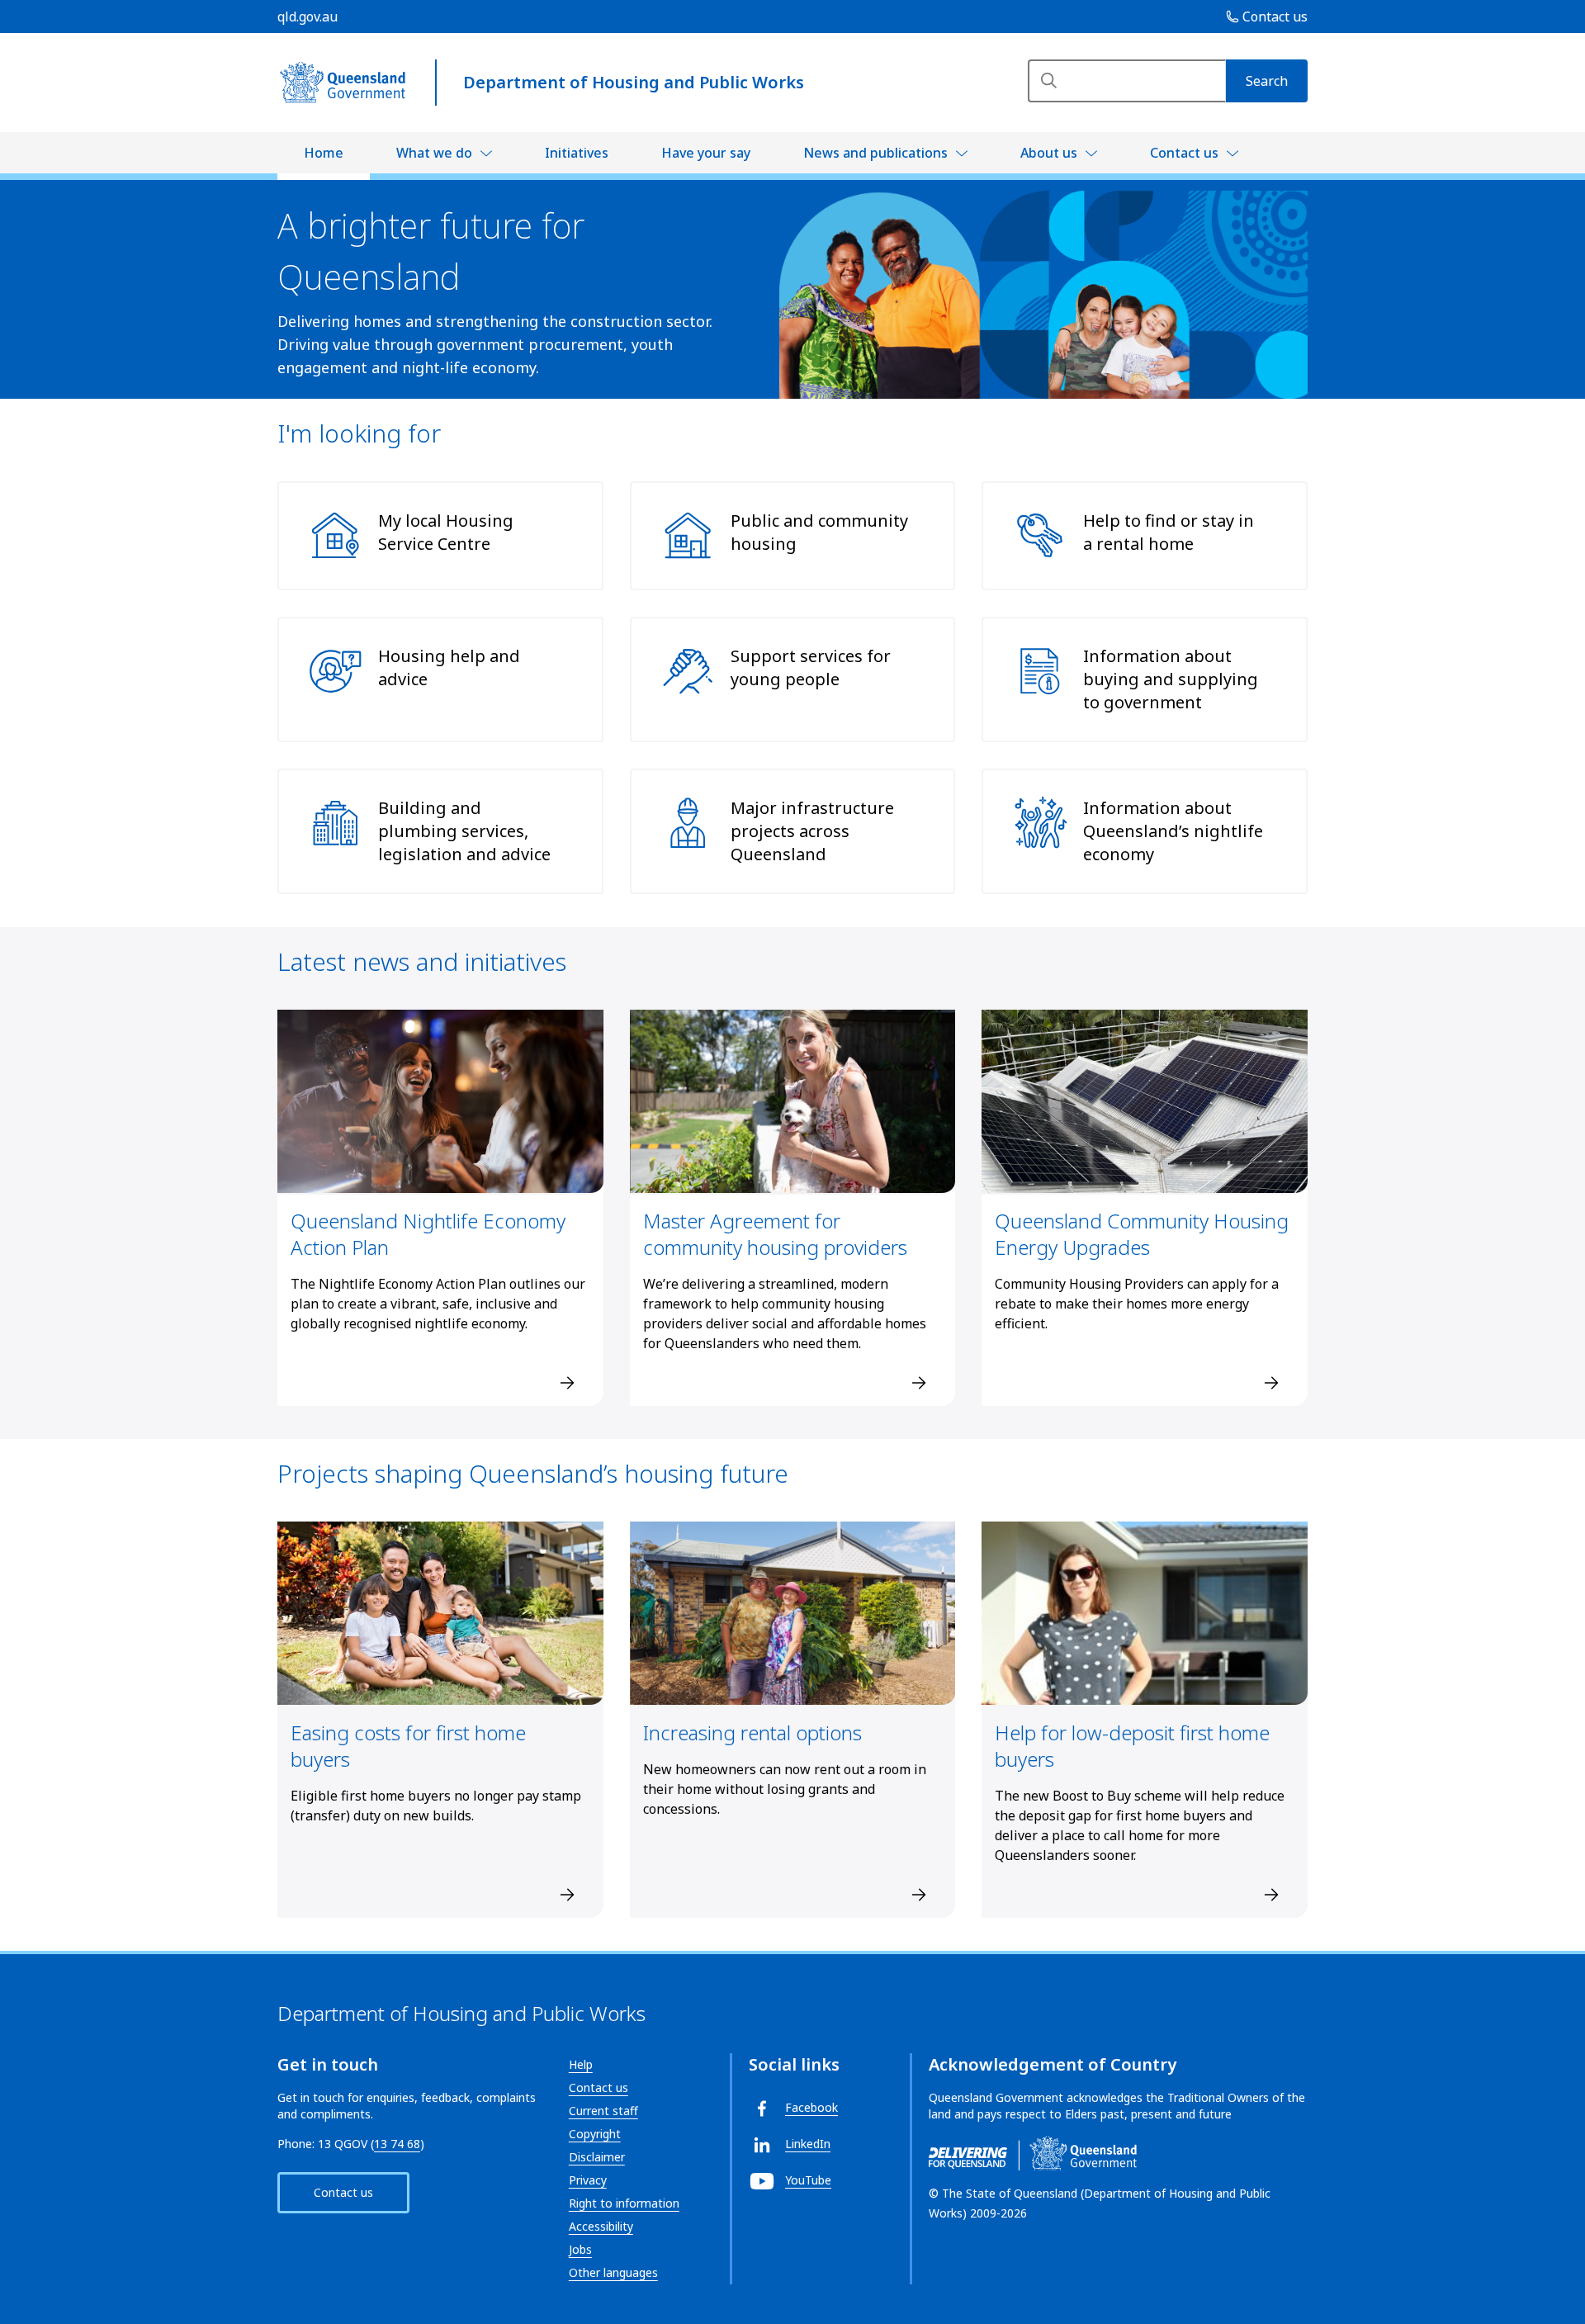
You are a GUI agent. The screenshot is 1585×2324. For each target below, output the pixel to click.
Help (581, 2064)
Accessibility (601, 2226)
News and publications (875, 153)
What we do (434, 153)
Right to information (624, 2203)
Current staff (603, 2111)
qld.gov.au (308, 17)
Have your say (706, 153)
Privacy (588, 2180)
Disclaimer (597, 2157)
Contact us (1184, 153)
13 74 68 (397, 2144)
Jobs (580, 2249)
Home (324, 153)
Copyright (595, 2134)
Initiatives (577, 153)
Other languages (613, 2272)
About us (1049, 153)
